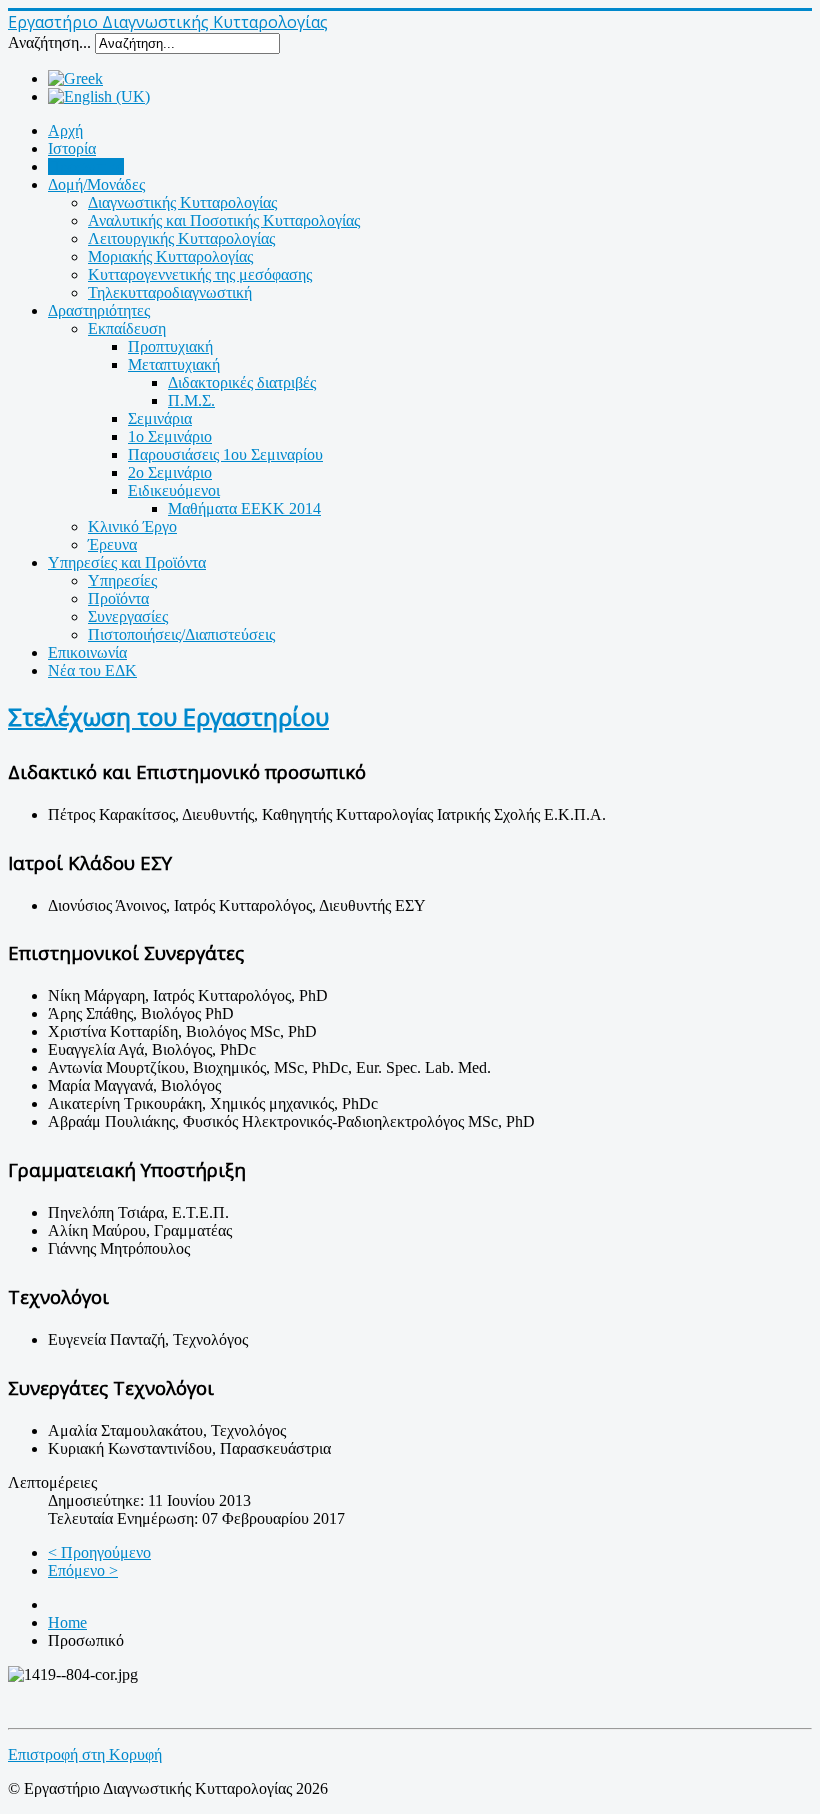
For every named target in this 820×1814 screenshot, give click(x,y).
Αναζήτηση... (49, 42)
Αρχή (65, 130)
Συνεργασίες (128, 616)
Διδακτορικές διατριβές (242, 382)
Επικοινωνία (87, 652)
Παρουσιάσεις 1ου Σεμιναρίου (225, 454)
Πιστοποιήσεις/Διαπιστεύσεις (181, 634)
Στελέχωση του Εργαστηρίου (168, 716)
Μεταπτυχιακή (174, 364)
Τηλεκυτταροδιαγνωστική (170, 292)
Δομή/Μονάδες (96, 184)
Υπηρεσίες (122, 580)
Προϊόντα (118, 598)
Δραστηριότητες (99, 310)
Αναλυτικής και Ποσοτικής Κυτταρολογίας (224, 220)
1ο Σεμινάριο (170, 436)
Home (67, 1622)
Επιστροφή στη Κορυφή (85, 1754)
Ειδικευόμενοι (174, 490)
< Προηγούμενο (99, 1552)
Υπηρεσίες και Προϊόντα (127, 562)
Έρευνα (112, 544)
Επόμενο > (83, 1570)
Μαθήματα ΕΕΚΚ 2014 (244, 508)
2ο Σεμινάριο (170, 472)
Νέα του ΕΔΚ (92, 670)
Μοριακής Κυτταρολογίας (170, 256)
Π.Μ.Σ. (191, 400)
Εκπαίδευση (127, 328)
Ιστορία (72, 148)
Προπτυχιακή (170, 346)
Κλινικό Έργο (132, 526)
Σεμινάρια (160, 418)
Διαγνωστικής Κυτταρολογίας (182, 202)
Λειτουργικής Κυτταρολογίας (181, 238)
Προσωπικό (86, 166)
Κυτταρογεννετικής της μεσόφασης (200, 274)
